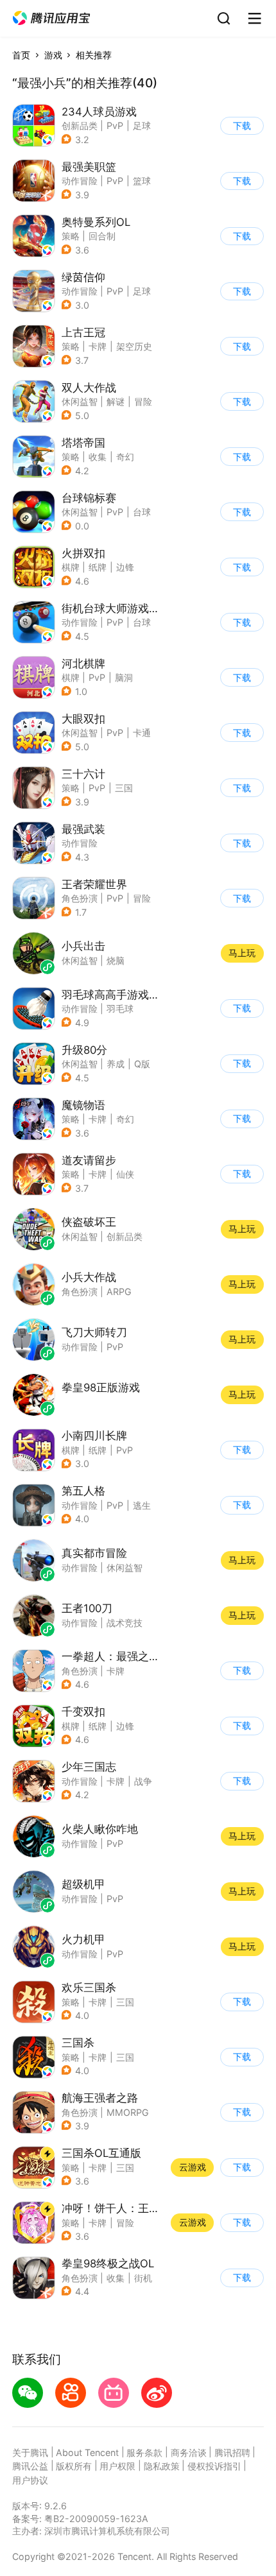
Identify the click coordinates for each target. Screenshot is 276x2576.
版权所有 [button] (74, 2466)
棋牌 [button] (71, 567)
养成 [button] (116, 1064)
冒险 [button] (143, 401)
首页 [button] (21, 55)
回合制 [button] (102, 236)
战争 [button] (143, 1781)
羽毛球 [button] (120, 1009)
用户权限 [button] (117, 2466)
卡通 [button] (142, 733)
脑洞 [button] (124, 677)
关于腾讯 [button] (30, 2452)
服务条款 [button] (144, 2452)
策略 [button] (71, 236)
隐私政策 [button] (162, 2466)
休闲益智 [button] (80, 401)
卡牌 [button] (98, 346)
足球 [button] (142, 125)
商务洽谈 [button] (189, 2452)
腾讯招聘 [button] (232, 2452)
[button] (51, 18)
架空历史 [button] (134, 346)
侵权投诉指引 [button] (214, 2466)
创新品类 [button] (80, 125)
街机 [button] (143, 2278)
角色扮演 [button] (80, 898)
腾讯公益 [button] (30, 2466)
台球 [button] (142, 512)
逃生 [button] (142, 1505)
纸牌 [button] (98, 567)
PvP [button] (115, 125)
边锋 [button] (125, 567)
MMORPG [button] (128, 2112)
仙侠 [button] (125, 1174)
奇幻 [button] (125, 457)
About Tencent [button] (87, 2452)
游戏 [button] (53, 55)
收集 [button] (98, 457)
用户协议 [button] (30, 2480)
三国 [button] (124, 788)
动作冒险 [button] (80, 181)
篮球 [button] (142, 181)
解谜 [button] (116, 401)
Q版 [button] (142, 1064)
